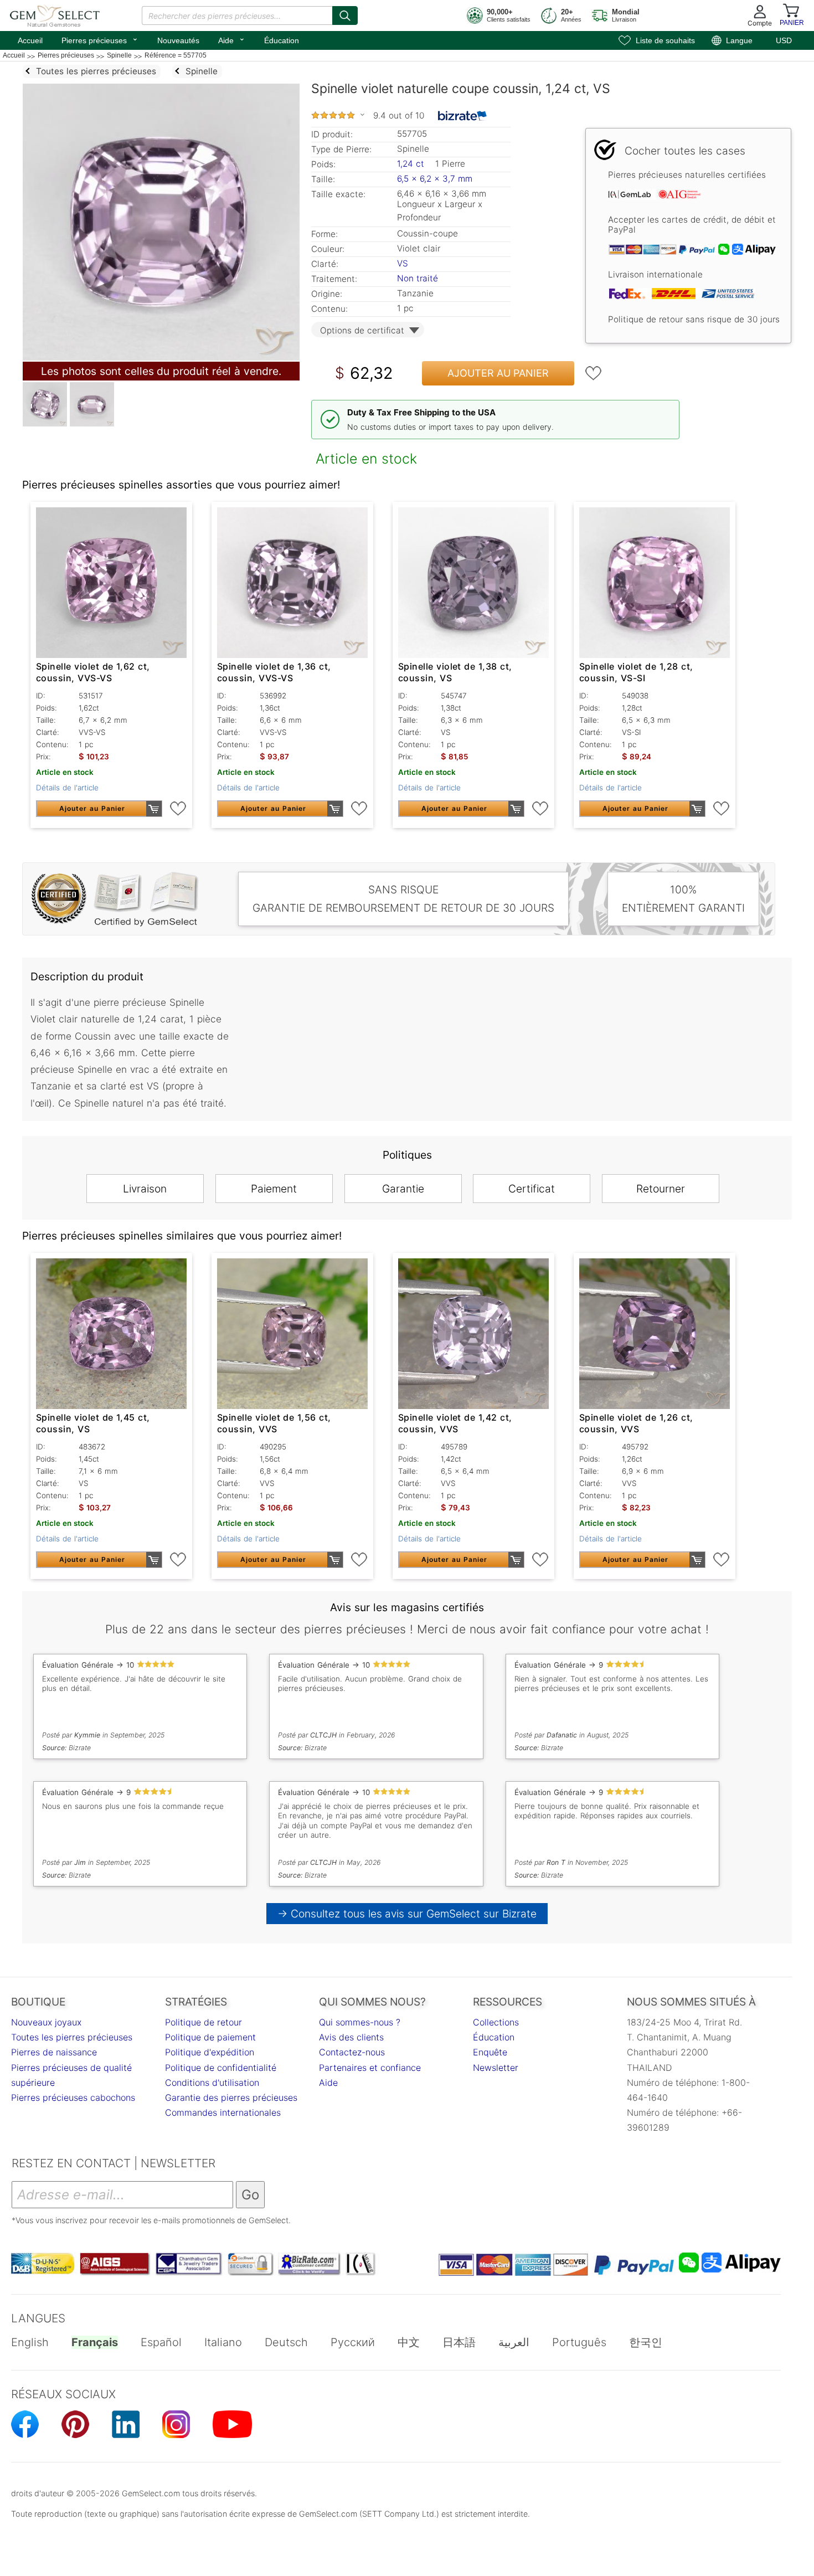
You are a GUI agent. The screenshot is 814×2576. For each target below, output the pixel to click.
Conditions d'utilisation (212, 2083)
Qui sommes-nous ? (360, 2022)
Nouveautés (178, 40)
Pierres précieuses (100, 39)
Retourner (661, 1189)
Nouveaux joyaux (46, 2022)
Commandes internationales (223, 2112)
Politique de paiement (210, 2037)
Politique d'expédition (210, 2052)
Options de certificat (362, 330)
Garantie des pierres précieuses (231, 2097)
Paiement (274, 1189)
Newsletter (496, 2068)
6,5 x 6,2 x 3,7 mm (435, 179)
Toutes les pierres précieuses (72, 2037)
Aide (232, 39)
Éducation (282, 40)
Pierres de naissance (54, 2052)
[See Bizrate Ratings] (463, 116)
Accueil (30, 40)
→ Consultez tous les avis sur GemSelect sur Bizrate (407, 1914)
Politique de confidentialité (221, 2068)
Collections (496, 2022)
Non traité (418, 278)
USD (784, 40)
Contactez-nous (352, 2052)
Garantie (403, 1189)
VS (403, 263)
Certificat (532, 1189)
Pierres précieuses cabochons (73, 2097)
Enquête (490, 2052)
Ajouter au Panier (498, 373)
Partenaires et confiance (370, 2068)
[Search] (345, 16)
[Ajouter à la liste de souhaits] (594, 373)
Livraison (145, 1189)
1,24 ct (412, 164)
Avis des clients (351, 2037)
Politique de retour (203, 2022)
